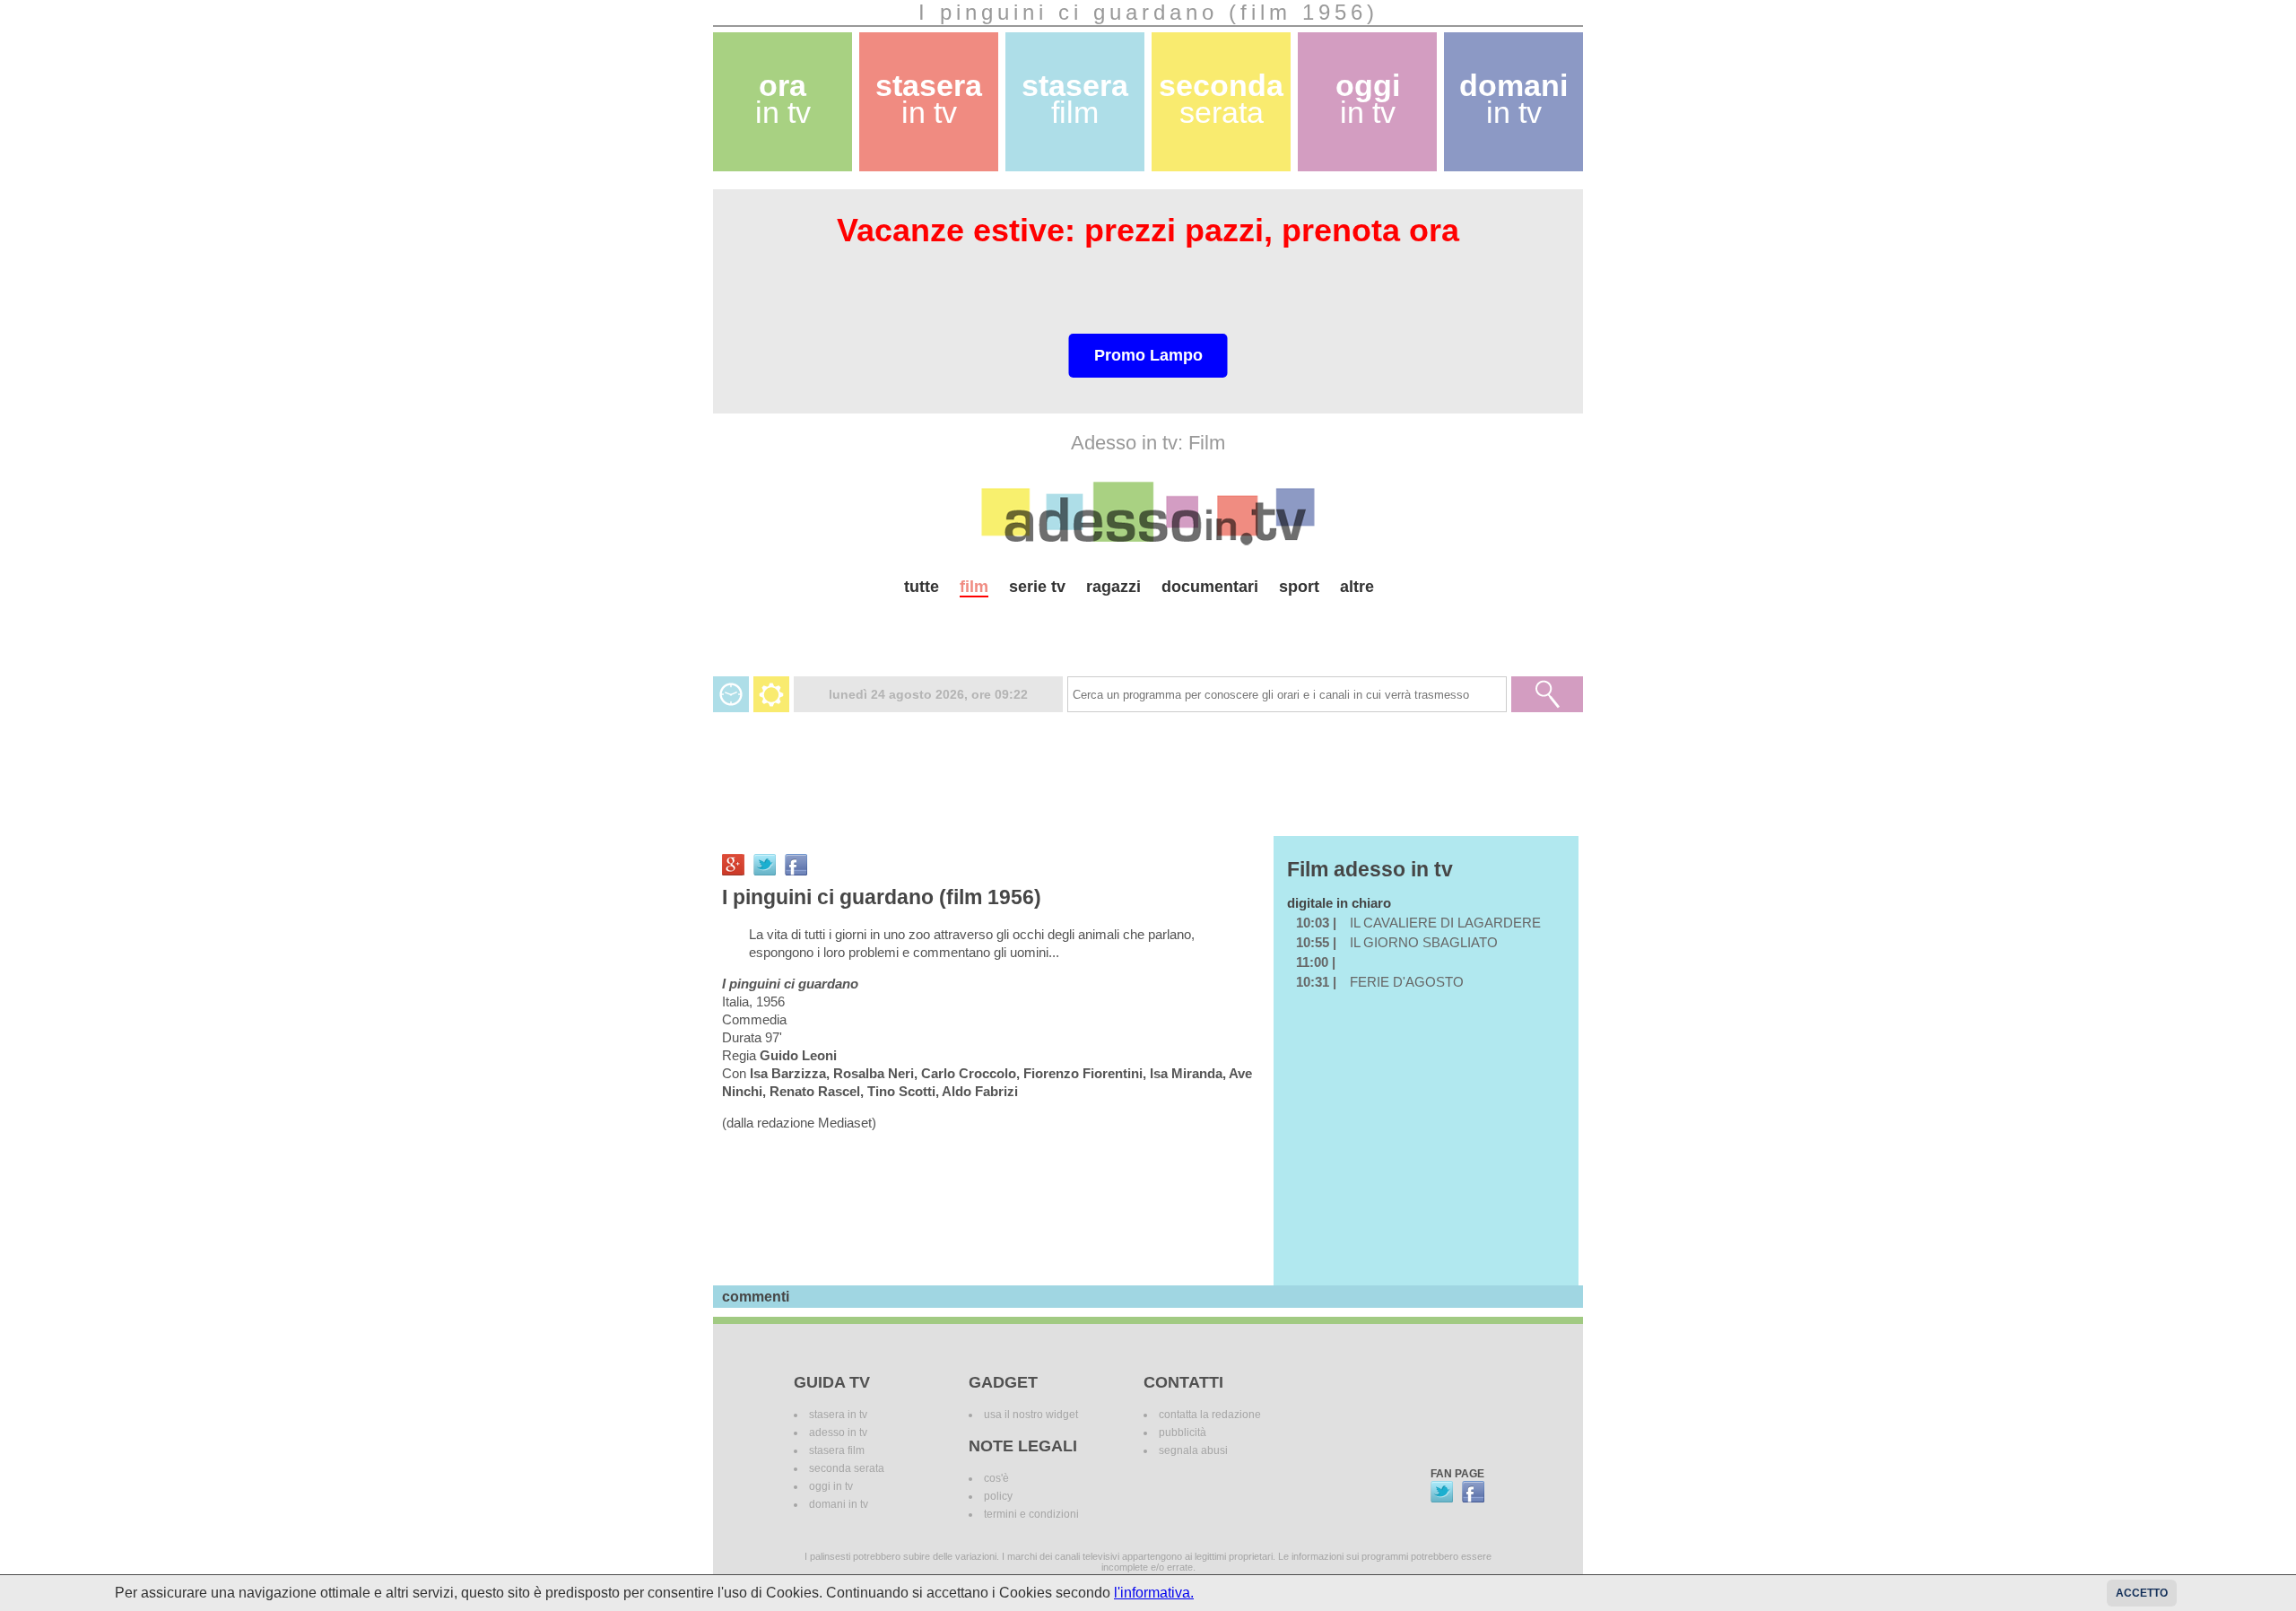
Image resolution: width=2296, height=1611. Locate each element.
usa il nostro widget (1031, 1415)
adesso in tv (838, 1432)
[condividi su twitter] (765, 865)
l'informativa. (1154, 1593)
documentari (1210, 587)
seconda (1221, 99)
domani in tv (839, 1504)
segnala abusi (1193, 1450)
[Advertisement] (1148, 629)
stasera (929, 99)
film (974, 587)
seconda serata (847, 1468)
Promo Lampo (1148, 355)
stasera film (837, 1450)
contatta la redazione (1210, 1415)
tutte (922, 587)
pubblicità (1183, 1432)
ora (783, 99)
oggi (1368, 99)
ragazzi (1113, 587)
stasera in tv (838, 1415)
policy (998, 1496)
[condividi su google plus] (733, 865)
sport (1299, 587)
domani (1513, 99)
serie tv (1037, 587)
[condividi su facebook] (796, 865)
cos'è (996, 1478)
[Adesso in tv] (1148, 513)
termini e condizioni (1031, 1514)
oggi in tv (831, 1486)
